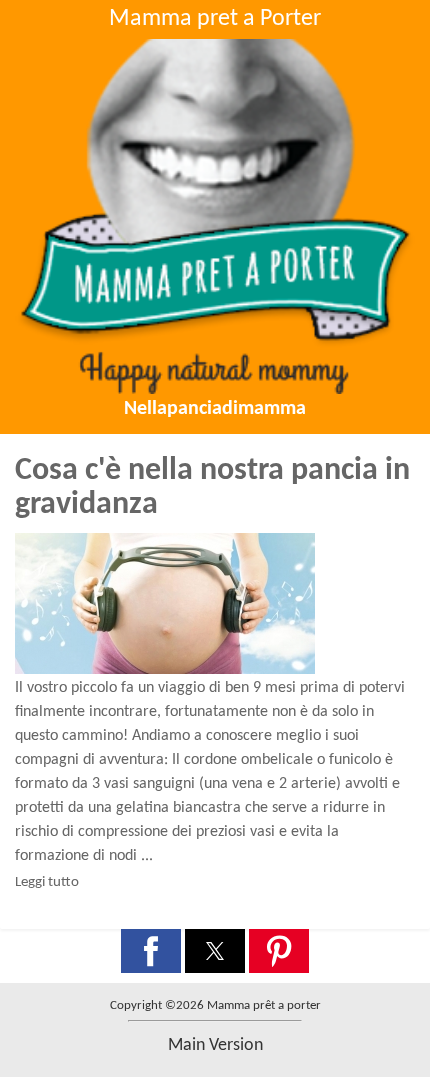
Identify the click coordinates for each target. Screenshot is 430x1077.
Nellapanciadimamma (215, 409)
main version (215, 1045)
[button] (151, 951)
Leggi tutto (47, 882)
